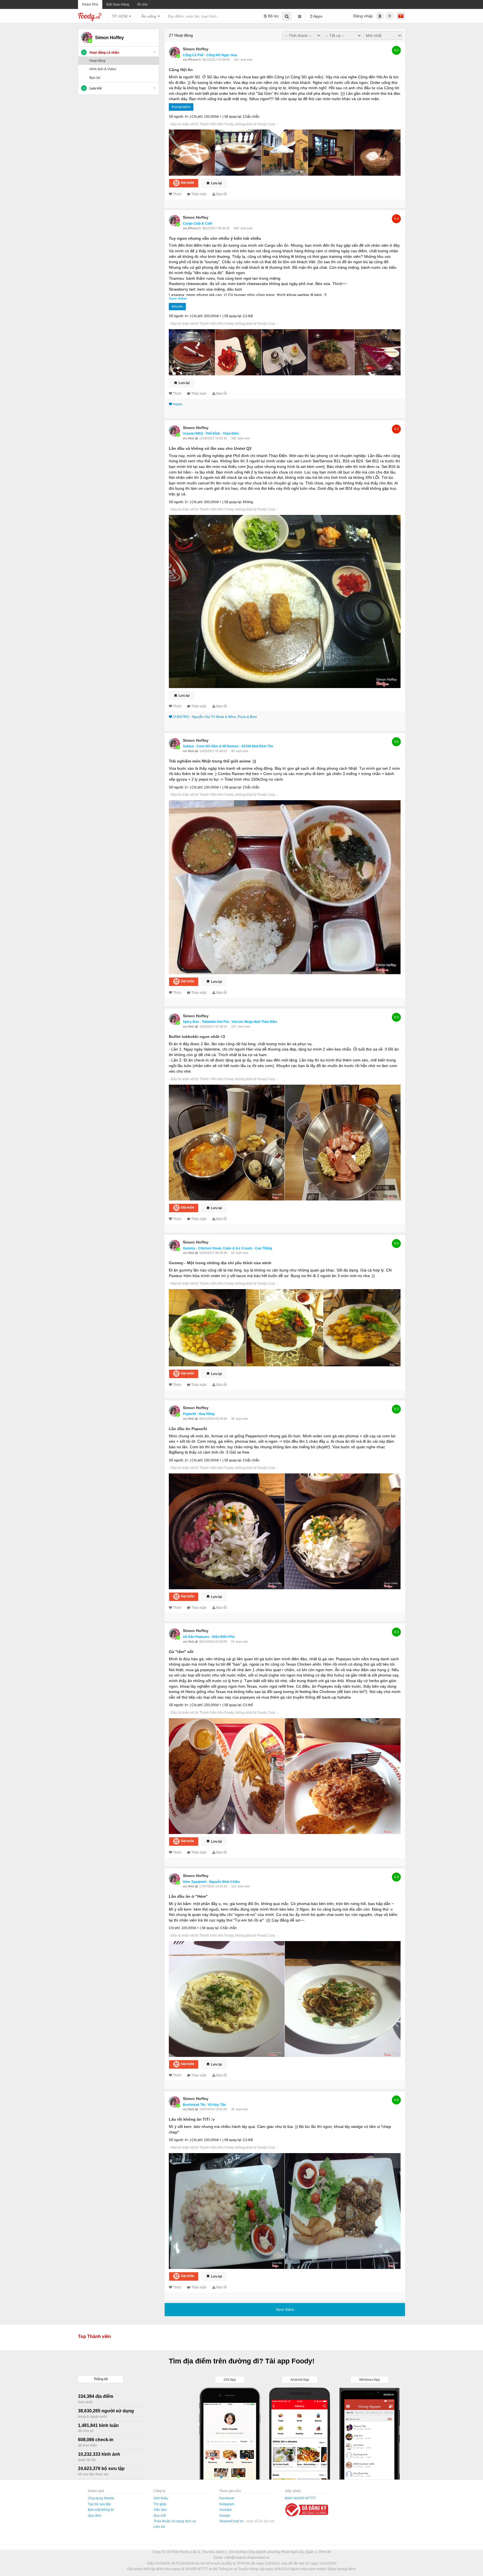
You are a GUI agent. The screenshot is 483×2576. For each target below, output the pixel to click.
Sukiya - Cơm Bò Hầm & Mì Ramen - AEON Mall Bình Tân (228, 746)
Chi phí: (197, 117)
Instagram (227, 2504)
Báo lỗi (222, 194)
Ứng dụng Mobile (101, 2498)
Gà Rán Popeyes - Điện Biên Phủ (209, 1637)
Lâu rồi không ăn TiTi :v (192, 2119)
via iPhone (191, 60)
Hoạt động (97, 61)
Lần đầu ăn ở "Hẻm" (188, 1896)
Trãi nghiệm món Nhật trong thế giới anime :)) (212, 761)
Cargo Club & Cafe (198, 223)
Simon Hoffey (196, 49)
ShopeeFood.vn (232, 2521)
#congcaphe (181, 107)
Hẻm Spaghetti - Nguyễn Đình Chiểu (211, 1882)
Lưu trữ (96, 88)
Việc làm (160, 2510)
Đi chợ (143, 4)
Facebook (227, 2498)
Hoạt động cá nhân (104, 53)
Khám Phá (90, 4)
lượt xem (247, 60)
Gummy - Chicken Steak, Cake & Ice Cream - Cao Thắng (227, 1248)
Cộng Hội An (181, 70)
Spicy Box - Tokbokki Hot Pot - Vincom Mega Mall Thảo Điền (230, 1022)
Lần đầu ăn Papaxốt (188, 1429)
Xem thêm (178, 298)
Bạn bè (95, 78)
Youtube (225, 2510)
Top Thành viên (94, 2336)
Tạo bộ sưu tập (99, 2504)
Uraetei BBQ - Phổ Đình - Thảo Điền (211, 434)
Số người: (176, 117)
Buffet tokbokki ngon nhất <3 (197, 1037)
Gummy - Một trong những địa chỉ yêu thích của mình (220, 1263)
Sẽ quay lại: (233, 117)
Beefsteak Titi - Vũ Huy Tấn (204, 2105)
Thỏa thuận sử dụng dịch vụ (175, 2521)
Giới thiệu (161, 2498)
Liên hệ (159, 2527)
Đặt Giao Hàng (118, 4)
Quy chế (160, 2516)
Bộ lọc (273, 16)
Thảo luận (199, 194)
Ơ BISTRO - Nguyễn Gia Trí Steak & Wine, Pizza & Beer (215, 717)
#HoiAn (177, 307)
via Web (189, 438)
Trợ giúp (160, 2504)
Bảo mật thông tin (101, 2510)
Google (225, 2516)
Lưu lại (216, 183)
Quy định (95, 2516)
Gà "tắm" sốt (181, 1652)
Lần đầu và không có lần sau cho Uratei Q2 (210, 448)
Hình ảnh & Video (103, 69)
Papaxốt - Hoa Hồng (199, 1414)
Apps (317, 16)
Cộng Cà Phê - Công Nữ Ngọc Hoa (210, 55)
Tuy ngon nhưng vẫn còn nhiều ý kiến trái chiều (215, 238)
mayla (178, 404)
